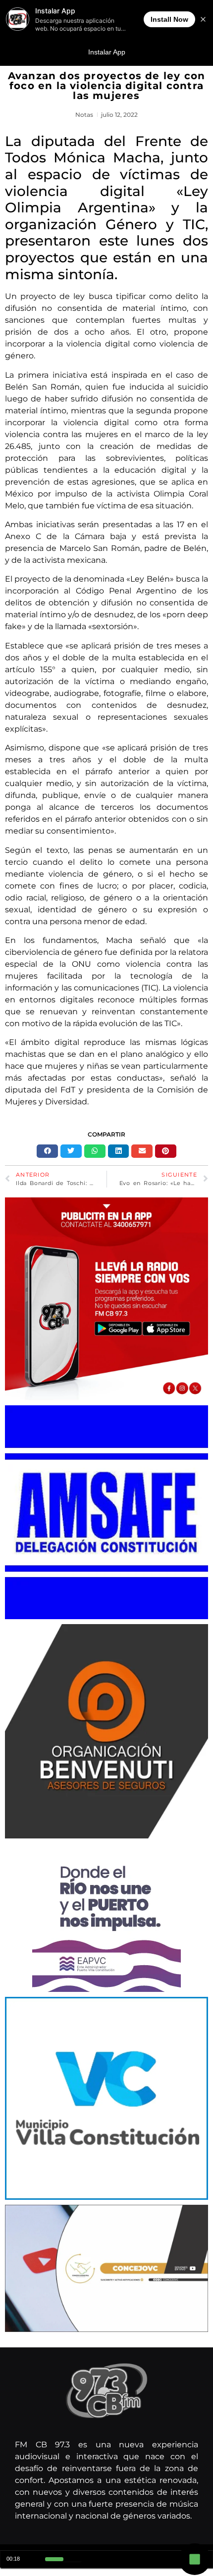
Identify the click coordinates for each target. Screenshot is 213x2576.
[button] (47, 1151)
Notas (84, 115)
